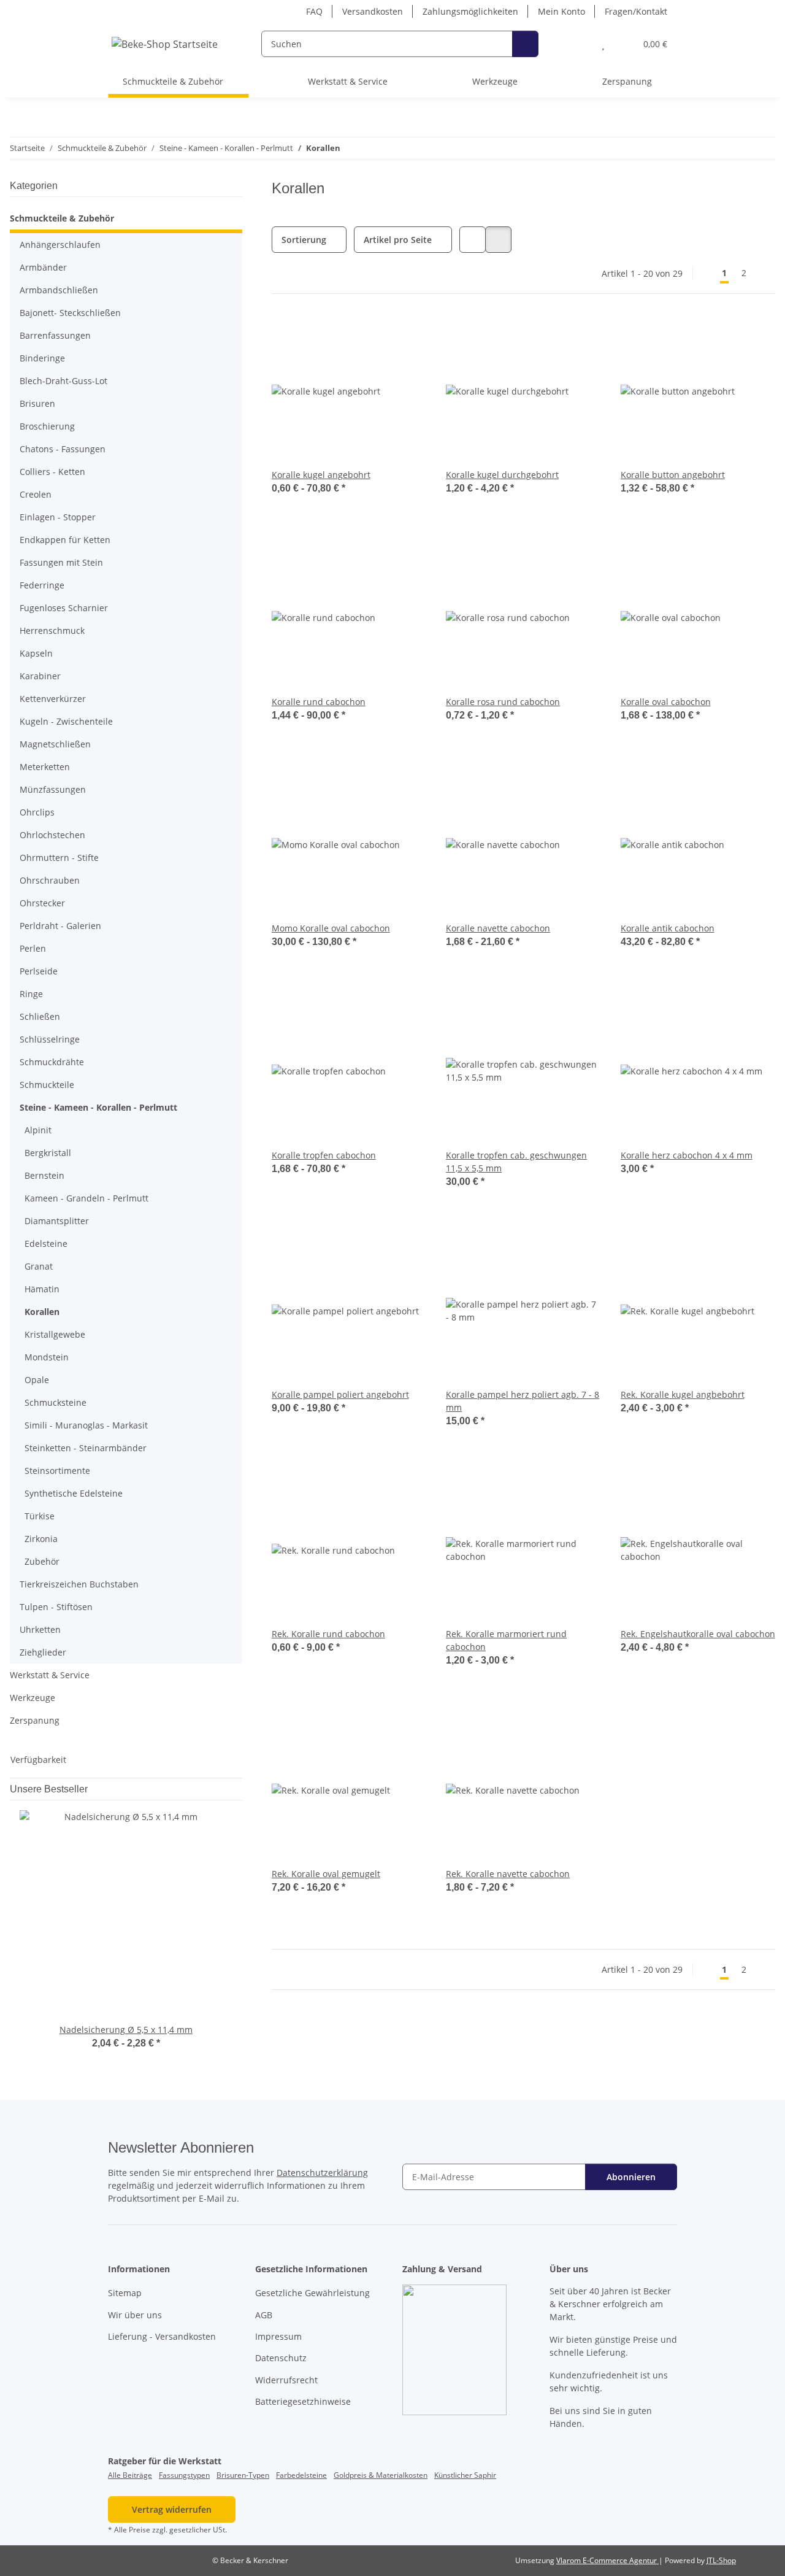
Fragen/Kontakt (636, 11)
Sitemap (125, 2293)
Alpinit (38, 1130)
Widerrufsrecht (286, 2380)
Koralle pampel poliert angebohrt (340, 1394)
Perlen (33, 948)
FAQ (314, 11)
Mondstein (47, 1357)
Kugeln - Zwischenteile (66, 721)
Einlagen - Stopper (58, 517)
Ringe (31, 994)
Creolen (36, 494)
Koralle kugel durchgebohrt (502, 475)
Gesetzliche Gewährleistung (312, 2293)
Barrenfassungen (55, 335)
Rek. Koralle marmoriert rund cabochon (506, 1640)
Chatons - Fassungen (63, 449)
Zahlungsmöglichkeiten (470, 11)
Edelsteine (46, 1244)
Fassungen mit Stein (61, 562)
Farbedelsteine (301, 2475)
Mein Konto (561, 11)
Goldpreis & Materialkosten (381, 2475)
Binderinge (42, 358)
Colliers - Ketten (52, 472)
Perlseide (39, 971)
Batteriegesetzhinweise (303, 2401)
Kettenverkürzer (53, 699)
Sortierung (304, 240)
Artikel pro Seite (398, 240)
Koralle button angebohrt (673, 475)
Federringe (42, 585)
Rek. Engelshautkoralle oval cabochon (698, 1634)
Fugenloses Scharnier (64, 608)
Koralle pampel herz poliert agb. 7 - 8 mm (523, 1401)
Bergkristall (48, 1153)
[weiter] (764, 273)
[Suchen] (525, 44)
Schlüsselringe (50, 1039)
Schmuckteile (47, 1085)
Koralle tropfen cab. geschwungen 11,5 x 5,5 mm (516, 1162)
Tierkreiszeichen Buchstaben (79, 1584)
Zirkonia (41, 1539)
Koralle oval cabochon (666, 702)
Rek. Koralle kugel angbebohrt (683, 1394)
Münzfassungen (53, 789)
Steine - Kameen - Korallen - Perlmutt (98, 1107)
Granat (39, 1266)
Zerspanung (35, 1720)
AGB (264, 2315)
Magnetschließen (55, 744)
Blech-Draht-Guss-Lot (63, 381)
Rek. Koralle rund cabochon (328, 1634)
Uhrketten (40, 1629)
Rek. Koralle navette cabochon (508, 1874)
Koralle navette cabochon (498, 928)
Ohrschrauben (50, 880)
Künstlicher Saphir (465, 2475)
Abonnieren (631, 2177)
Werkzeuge (33, 1698)
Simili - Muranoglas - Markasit (86, 1425)
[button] (579, 44)
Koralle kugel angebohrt (321, 475)
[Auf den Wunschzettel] (580, 1014)
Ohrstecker (42, 903)
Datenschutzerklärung (322, 2173)
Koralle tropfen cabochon (324, 1155)
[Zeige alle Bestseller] (239, 1789)
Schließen (40, 1016)
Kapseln (36, 653)
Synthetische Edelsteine (74, 1493)
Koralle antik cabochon (668, 928)
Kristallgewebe (55, 1334)
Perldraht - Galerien (60, 926)
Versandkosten (373, 11)
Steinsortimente (57, 1471)
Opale (37, 1380)
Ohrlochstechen (52, 835)
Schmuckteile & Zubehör (62, 218)
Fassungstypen (184, 2475)
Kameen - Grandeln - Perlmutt (86, 1198)
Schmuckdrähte (52, 1062)
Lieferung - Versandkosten (162, 2336)
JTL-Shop (721, 2560)
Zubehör (42, 1561)
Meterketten (45, 767)
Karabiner (40, 676)
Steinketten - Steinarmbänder (86, 1448)
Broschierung (47, 426)
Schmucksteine (56, 1402)
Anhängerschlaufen (60, 245)
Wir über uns (135, 2315)
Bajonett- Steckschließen (70, 313)
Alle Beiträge (130, 2475)
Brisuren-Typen (243, 2475)
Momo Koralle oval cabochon (331, 928)
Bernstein (44, 1175)
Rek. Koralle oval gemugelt (326, 1874)
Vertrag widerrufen (172, 2509)
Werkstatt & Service (50, 1675)
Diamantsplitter (57, 1221)
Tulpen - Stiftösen (56, 1607)
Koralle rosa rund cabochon (503, 702)
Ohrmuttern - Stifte (59, 858)
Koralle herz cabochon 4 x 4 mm (687, 1155)
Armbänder (43, 267)
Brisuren (37, 403)
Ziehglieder (43, 1652)
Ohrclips (37, 812)
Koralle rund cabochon (319, 702)
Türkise (40, 1516)
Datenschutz (281, 2358)
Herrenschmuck (52, 631)
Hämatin (42, 1289)
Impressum (278, 2336)
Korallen (42, 1312)
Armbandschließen (59, 290)
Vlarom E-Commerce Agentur (607, 2560)
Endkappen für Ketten (65, 540)
